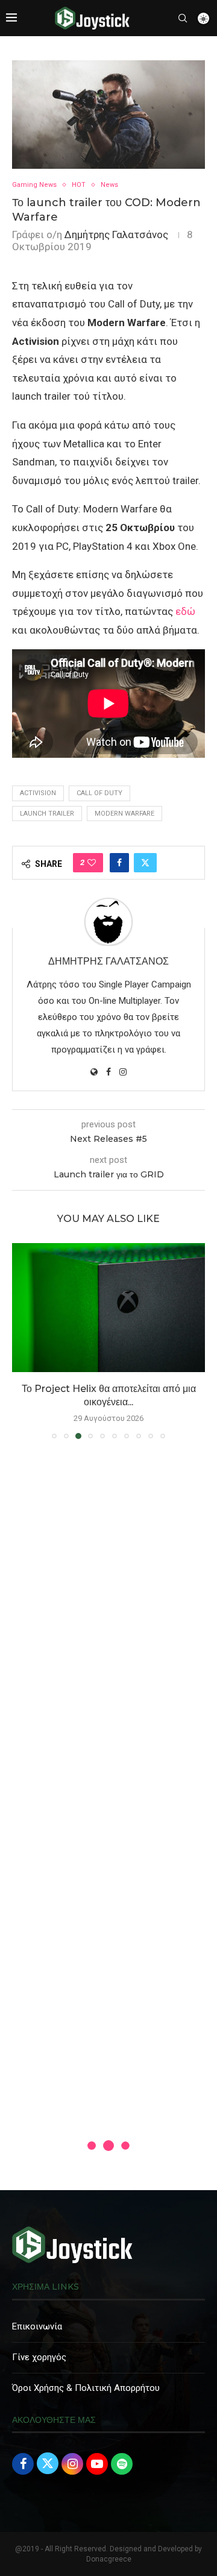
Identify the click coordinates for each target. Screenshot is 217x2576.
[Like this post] (92, 863)
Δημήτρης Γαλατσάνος (116, 235)
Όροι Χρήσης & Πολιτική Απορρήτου (86, 2388)
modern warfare (124, 814)
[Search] (183, 18)
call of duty (99, 793)
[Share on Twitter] (145, 863)
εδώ (185, 611)
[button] (22, 1341)
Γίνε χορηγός (39, 2357)
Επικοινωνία (37, 2326)
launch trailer (47, 814)
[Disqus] (108, 1622)
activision (38, 793)
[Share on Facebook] (119, 863)
